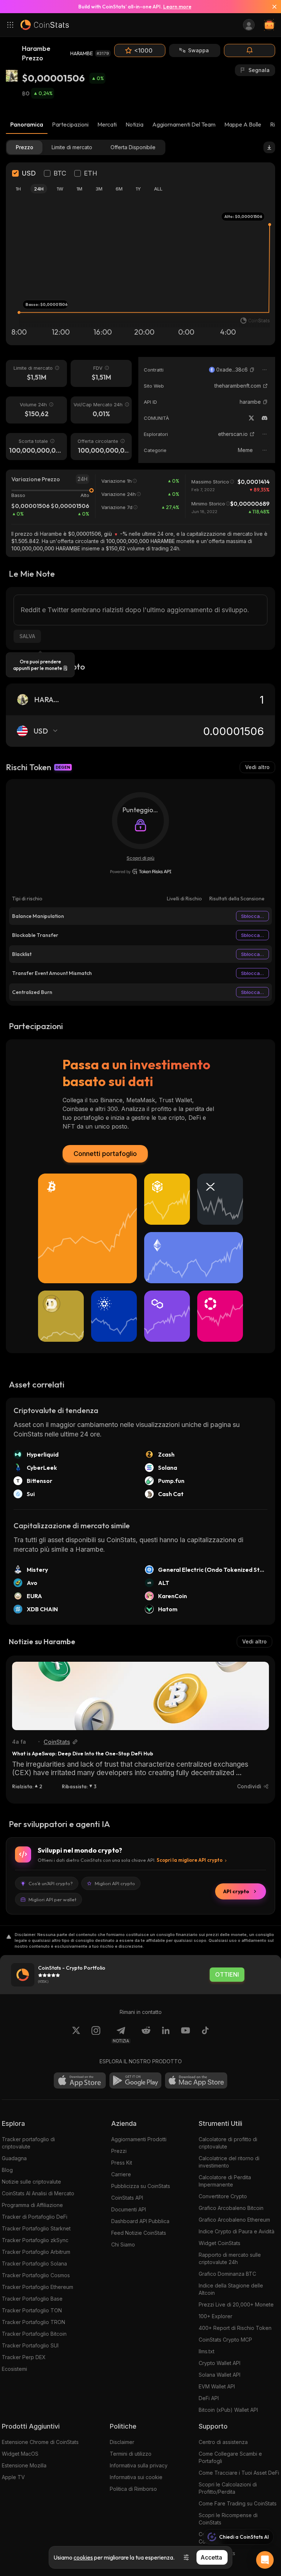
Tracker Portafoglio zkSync (35, 2240)
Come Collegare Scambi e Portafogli (230, 2457)
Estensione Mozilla (24, 2465)
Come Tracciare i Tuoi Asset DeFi (239, 2473)
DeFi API (209, 2398)
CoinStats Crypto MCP (225, 2340)
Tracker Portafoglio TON (32, 2310)
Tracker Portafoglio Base (32, 2299)
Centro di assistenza (223, 2442)
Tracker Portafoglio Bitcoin (34, 2334)
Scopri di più (140, 858)
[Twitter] (251, 418)
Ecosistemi (14, 2369)
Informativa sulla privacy (139, 2465)
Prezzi (119, 2151)
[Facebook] (205, 2035)
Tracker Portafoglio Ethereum (38, 2287)
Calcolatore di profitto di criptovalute (228, 2143)
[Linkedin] (166, 2035)
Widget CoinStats (220, 2243)
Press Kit (122, 2163)
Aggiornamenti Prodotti (139, 2139)
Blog (7, 2170)
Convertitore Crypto (223, 2196)
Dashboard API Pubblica (140, 2221)
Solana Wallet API (220, 2375)
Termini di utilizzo (131, 2454)
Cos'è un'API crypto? (51, 1883)
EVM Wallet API (217, 2386)
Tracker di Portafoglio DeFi (35, 2217)
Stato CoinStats (217, 2553)
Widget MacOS (20, 2454)
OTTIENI (227, 1975)
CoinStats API (127, 2198)
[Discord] (265, 418)
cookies (83, 2557)
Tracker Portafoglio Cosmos (36, 2275)
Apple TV (13, 2477)
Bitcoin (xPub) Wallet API (228, 2410)
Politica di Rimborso (133, 2489)
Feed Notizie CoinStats (139, 2233)
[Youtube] (186, 2035)
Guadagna (14, 2158)
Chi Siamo (123, 2244)
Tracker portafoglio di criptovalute (28, 2143)
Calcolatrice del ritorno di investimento (229, 2162)
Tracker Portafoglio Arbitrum (36, 2252)
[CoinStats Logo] (45, 25)
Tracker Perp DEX (24, 2357)
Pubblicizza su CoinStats (141, 2186)
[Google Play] (135, 2080)
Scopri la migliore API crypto (190, 1860)
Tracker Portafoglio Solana (34, 2264)
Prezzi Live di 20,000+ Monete (236, 2304)
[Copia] (252, 370)
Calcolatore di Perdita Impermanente (225, 2181)
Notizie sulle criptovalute (31, 2182)
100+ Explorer (216, 2316)
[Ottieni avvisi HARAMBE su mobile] (250, 50)
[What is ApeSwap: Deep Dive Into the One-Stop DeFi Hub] (140, 1696)
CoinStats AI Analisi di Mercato (38, 2193)
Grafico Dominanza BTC (227, 2274)
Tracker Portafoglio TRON (33, 2322)
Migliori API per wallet (53, 1899)
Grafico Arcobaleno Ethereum (234, 2220)
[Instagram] (96, 2035)
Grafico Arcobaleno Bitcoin (231, 2208)
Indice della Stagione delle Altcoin (231, 2289)
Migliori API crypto (115, 1883)
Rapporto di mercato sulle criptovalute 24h (230, 2258)
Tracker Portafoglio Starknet (36, 2228)
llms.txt (207, 2351)
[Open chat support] (265, 2560)
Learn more (177, 7)
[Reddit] (146, 2035)
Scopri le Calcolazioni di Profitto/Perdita (228, 2488)
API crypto (236, 1891)
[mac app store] (196, 2080)
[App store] (80, 2080)
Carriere (121, 2174)
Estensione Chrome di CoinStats (40, 2442)
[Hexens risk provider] (141, 871)
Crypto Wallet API (220, 2363)
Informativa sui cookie (136, 2477)
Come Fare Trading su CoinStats (238, 2503)
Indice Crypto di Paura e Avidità (237, 2231)
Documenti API (129, 2209)
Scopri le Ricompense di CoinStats (228, 2519)
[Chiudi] (271, 7)
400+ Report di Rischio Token (235, 2328)
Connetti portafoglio (105, 1154)
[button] (252, 370)
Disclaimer (122, 2442)
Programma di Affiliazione (32, 2205)
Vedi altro (257, 767)
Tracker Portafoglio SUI (30, 2345)
